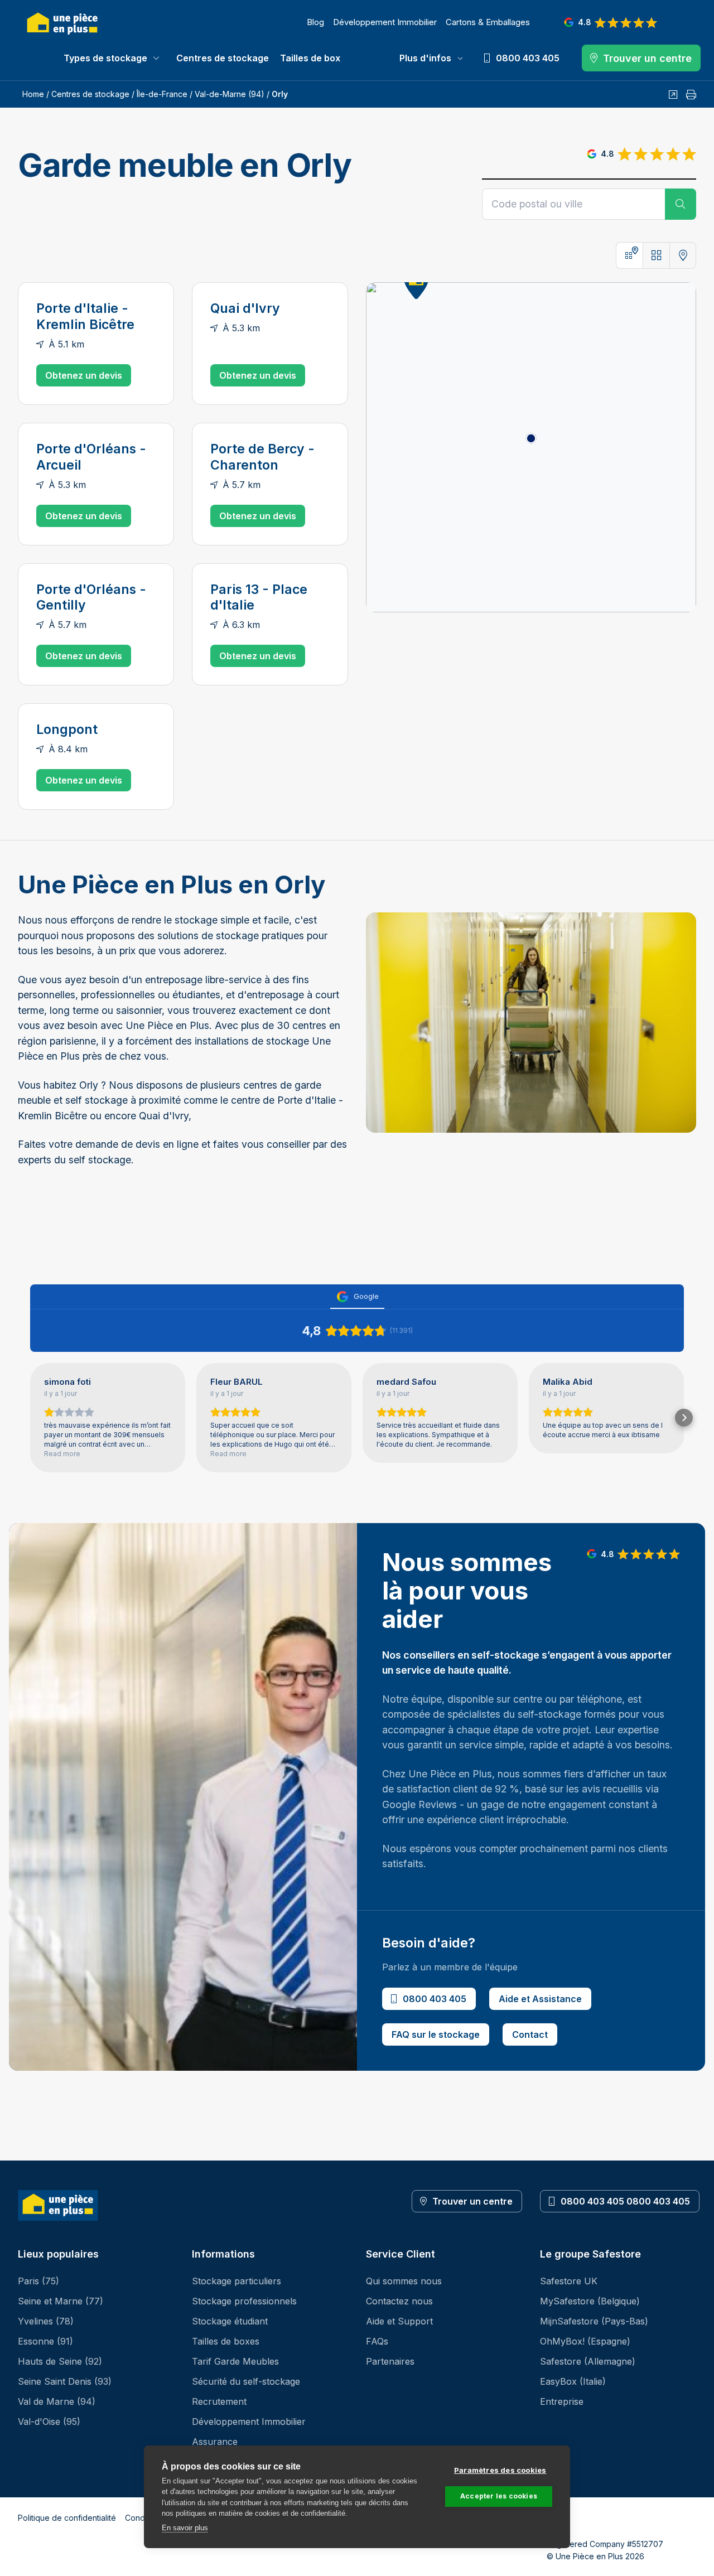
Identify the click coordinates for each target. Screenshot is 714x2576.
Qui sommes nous (404, 2281)
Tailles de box (310, 58)
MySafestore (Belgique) (590, 2301)
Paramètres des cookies (500, 2470)
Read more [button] (62, 1454)
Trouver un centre (472, 2201)
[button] (30, 1418)
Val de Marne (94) (57, 2401)
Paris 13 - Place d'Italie (259, 598)
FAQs (377, 2341)
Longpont (67, 729)
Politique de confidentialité (67, 2518)
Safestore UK (569, 2281)
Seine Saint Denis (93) (65, 2381)
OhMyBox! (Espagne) (585, 2341)
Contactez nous (399, 2301)
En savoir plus (185, 2528)
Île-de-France (162, 94)
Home (33, 94)
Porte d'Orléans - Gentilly (91, 598)
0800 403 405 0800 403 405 (625, 2201)
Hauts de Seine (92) (60, 2361)
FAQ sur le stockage (436, 2034)
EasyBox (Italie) (573, 2381)
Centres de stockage (223, 58)
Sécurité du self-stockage (246, 2381)
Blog (315, 22)
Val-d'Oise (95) (49, 2422)
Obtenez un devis (84, 375)
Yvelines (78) (46, 2321)
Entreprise (562, 2401)
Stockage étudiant (230, 2321)
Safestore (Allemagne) (588, 2361)
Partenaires (390, 2361)
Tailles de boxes (226, 2341)
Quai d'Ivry (245, 308)
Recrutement (219, 2401)
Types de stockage (105, 58)
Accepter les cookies (499, 2496)
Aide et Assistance (540, 1999)
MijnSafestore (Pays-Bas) (594, 2321)
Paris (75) (38, 2281)
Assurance (215, 2442)
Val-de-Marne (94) (230, 94)
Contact (530, 2034)
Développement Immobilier (385, 22)
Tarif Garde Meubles (235, 2361)
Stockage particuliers (237, 2281)
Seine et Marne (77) (61, 2301)
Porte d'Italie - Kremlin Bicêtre (85, 316)
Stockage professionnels (244, 2301)
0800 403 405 (435, 1999)
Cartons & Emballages (488, 22)
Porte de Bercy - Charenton (262, 457)
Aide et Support (399, 2321)
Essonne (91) (45, 2341)
